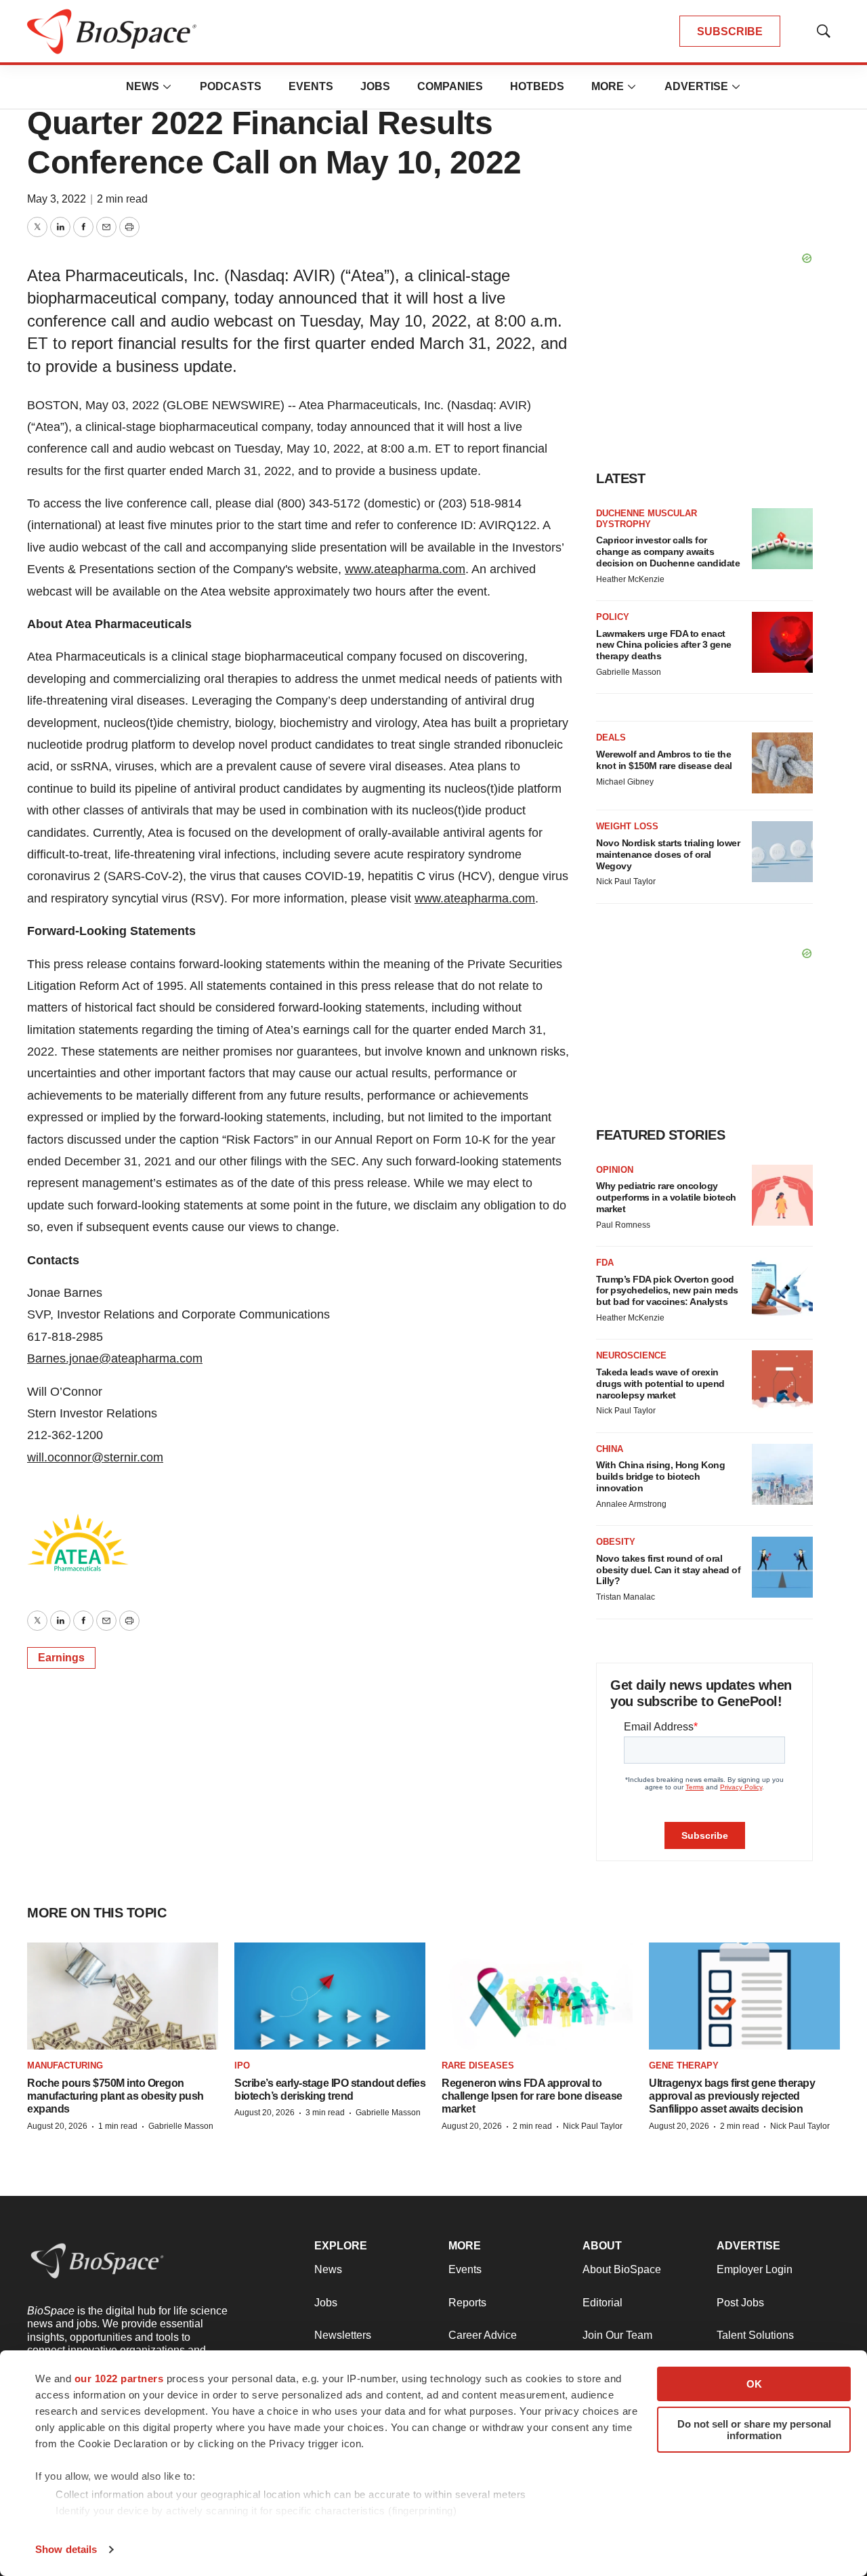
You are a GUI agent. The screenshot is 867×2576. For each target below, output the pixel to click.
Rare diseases (478, 2065)
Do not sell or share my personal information (754, 2430)
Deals (611, 738)
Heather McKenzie (630, 579)
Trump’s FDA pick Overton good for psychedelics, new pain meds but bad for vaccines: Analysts (667, 1291)
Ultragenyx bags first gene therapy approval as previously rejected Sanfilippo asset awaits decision (732, 2096)
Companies (450, 86)
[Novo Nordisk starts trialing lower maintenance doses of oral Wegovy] (782, 852)
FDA (605, 1263)
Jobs (375, 86)
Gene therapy (684, 2065)
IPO (242, 2065)
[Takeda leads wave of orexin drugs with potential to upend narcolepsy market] (782, 1381)
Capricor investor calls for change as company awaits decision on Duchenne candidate (668, 552)
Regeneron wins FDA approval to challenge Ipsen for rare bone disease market (532, 2096)
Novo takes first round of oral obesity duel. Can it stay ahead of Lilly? (668, 1570)
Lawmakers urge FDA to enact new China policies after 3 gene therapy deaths (664, 645)
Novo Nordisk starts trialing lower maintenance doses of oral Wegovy (668, 854)
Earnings (61, 1658)
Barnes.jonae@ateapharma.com (115, 1358)
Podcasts (231, 86)
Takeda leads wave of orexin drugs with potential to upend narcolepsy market (660, 1384)
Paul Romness (623, 1225)
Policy (613, 617)
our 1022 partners (119, 2378)
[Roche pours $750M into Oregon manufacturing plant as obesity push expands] (123, 1996)
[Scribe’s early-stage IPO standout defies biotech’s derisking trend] (330, 1996)
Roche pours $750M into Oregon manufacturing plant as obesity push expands (115, 2096)
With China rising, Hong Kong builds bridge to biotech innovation (660, 1476)
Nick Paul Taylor (626, 881)
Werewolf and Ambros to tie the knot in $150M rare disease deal (664, 760)
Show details (66, 2549)
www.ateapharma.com (405, 569)
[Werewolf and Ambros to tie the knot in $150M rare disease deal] (782, 763)
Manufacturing (65, 2065)
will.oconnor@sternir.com (95, 1457)
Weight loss (627, 826)
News (143, 86)
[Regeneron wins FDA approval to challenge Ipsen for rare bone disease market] (537, 1996)
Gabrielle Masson (629, 672)
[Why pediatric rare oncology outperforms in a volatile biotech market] (782, 1195)
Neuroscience (631, 1355)
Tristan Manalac (626, 1597)
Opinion (615, 1170)
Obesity (616, 1542)
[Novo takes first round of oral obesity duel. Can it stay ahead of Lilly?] (782, 1567)
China (610, 1449)
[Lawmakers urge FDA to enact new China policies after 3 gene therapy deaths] (782, 642)
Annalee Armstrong (631, 1504)
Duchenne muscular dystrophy (647, 519)
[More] (167, 87)
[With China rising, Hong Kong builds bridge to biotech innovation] (782, 1474)
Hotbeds (537, 86)
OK (754, 2384)
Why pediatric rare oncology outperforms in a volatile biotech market (666, 1197)
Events (311, 86)
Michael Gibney (625, 782)
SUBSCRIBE (730, 32)
